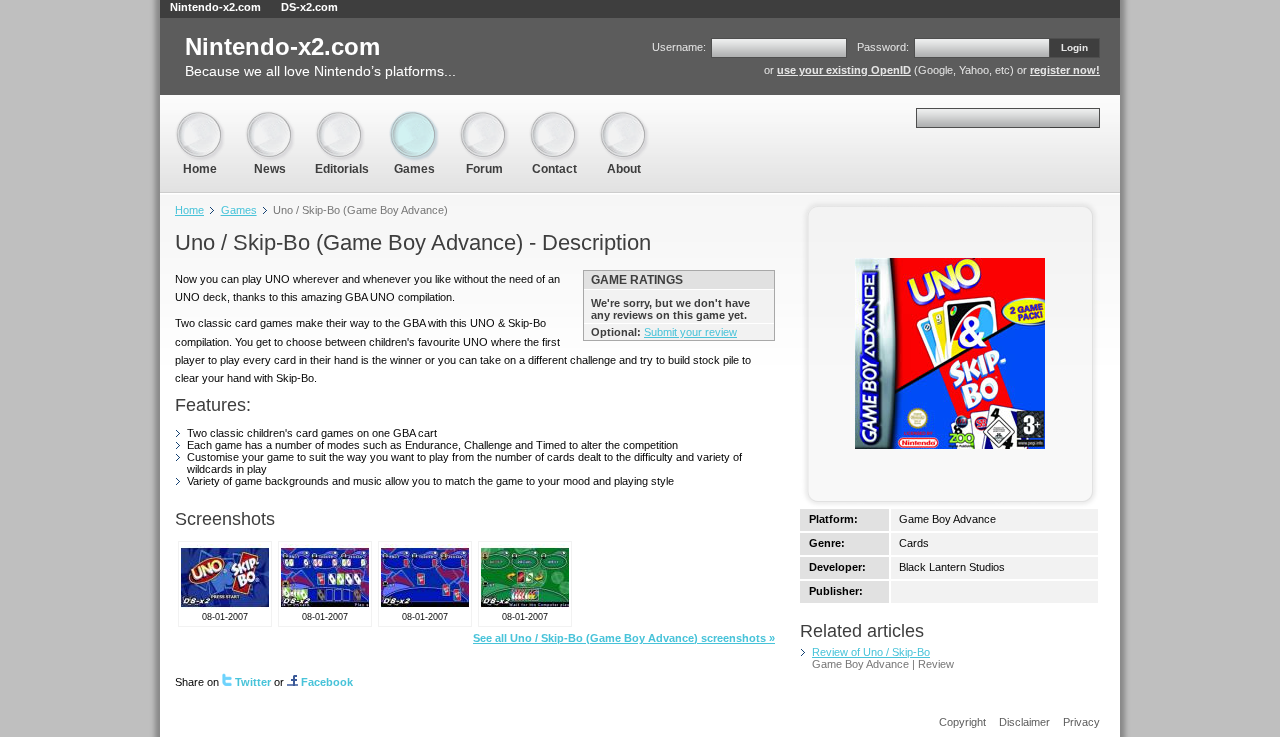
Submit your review (690, 332)
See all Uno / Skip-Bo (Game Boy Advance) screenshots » (624, 638)
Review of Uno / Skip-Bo (871, 652)
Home (200, 119)
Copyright (962, 722)
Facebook (327, 682)
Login (1074, 47)
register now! (1065, 70)
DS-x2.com (309, 7)
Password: (883, 47)
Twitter (253, 682)
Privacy (1081, 722)
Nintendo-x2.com (215, 7)
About (624, 119)
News (270, 119)
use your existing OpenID (844, 70)
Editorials (342, 119)
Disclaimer (1024, 722)
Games (414, 119)
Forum (484, 119)
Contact (554, 119)
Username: (679, 47)
